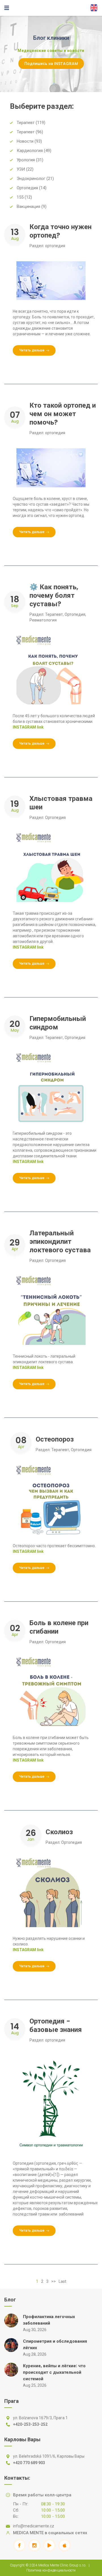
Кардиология (30, 151)
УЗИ (21, 169)
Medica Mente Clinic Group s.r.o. (62, 2565)
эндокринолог (31, 179)
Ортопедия (75, 614)
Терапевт (26, 123)
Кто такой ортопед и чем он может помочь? (63, 414)
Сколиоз (59, 1832)
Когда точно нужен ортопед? (60, 231)
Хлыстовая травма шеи (61, 803)
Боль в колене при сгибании (59, 1627)
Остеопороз (55, 1439)
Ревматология (43, 620)
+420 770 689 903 (29, 2463)
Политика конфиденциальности (51, 2570)
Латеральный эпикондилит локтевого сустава (60, 1241)
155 (20, 197)
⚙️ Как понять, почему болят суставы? (54, 595)
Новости (25, 141)
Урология (26, 160)
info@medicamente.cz (34, 2526)
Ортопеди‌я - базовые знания (56, 2025)
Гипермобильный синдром (58, 1023)
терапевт (26, 132)
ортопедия (27, 188)
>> (54, 2281)
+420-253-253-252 (30, 2424)
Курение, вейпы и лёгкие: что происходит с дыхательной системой (54, 2372)
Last (62, 2281)
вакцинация (28, 206)
